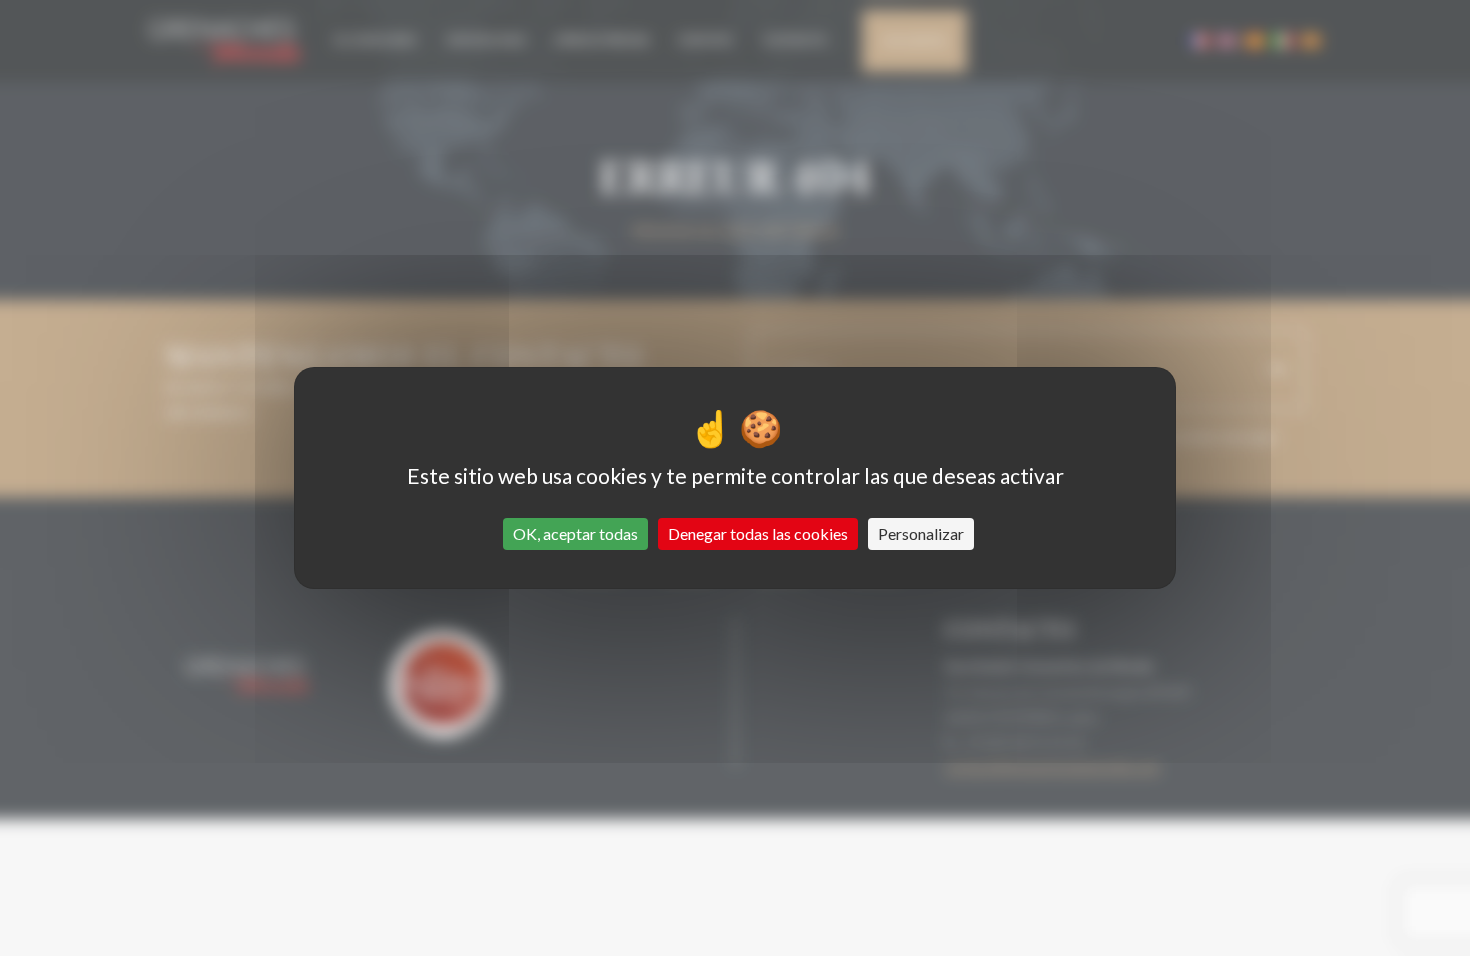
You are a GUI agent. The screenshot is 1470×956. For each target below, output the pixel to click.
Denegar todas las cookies (758, 533)
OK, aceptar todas (575, 533)
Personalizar (921, 533)
